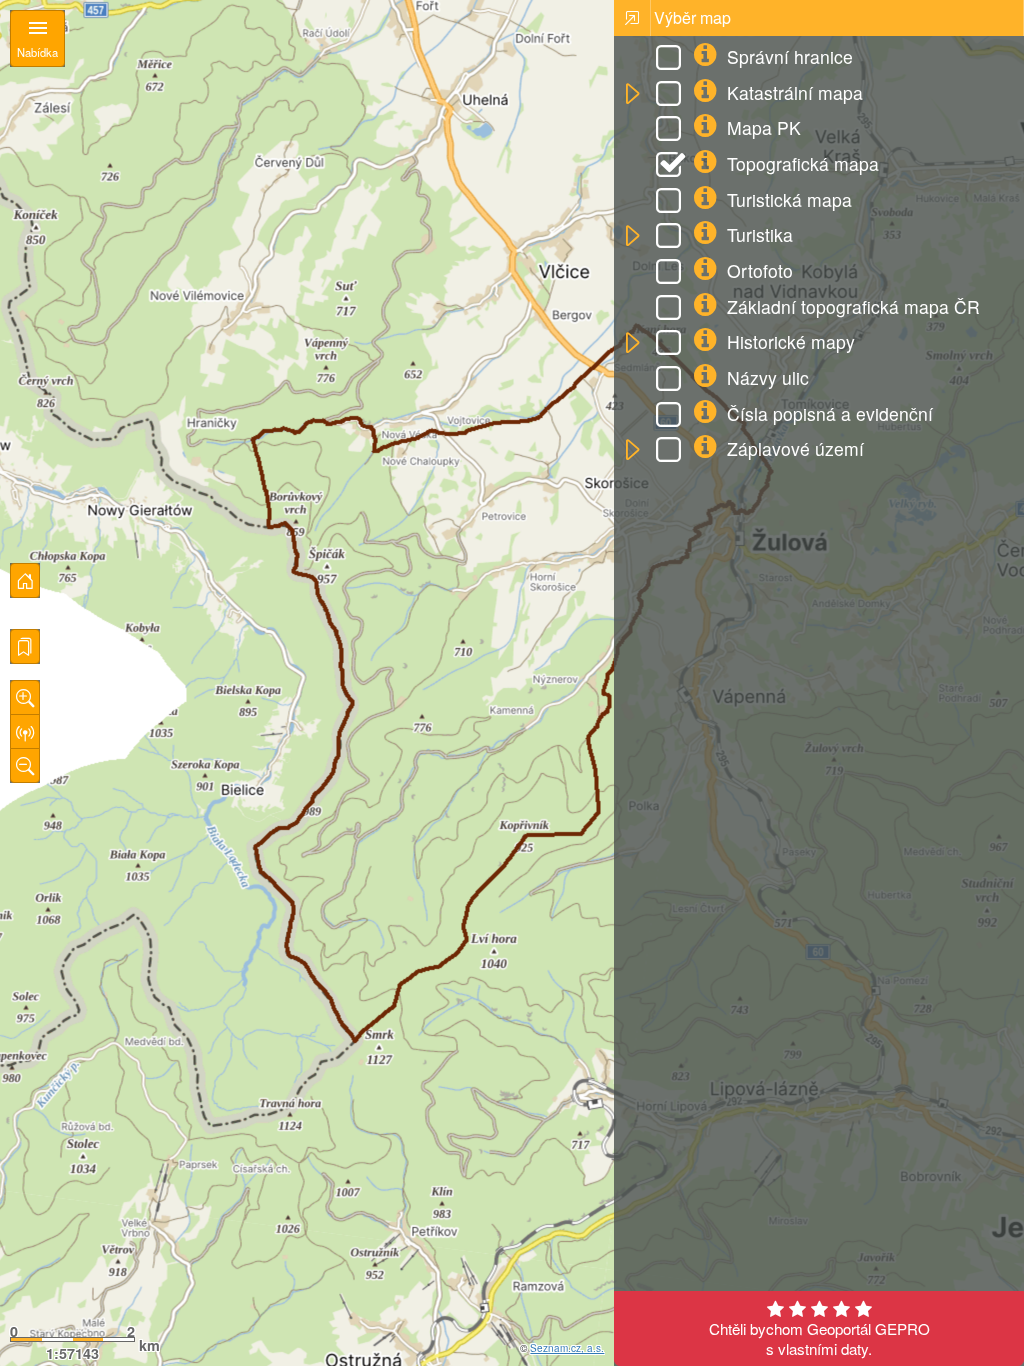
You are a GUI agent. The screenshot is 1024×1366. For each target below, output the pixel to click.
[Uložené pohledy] (25, 646)
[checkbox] (672, 60)
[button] (631, 94)
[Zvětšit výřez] (25, 697)
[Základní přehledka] (25, 580)
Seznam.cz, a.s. (567, 1348)
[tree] (818, 255)
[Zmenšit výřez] (25, 765)
